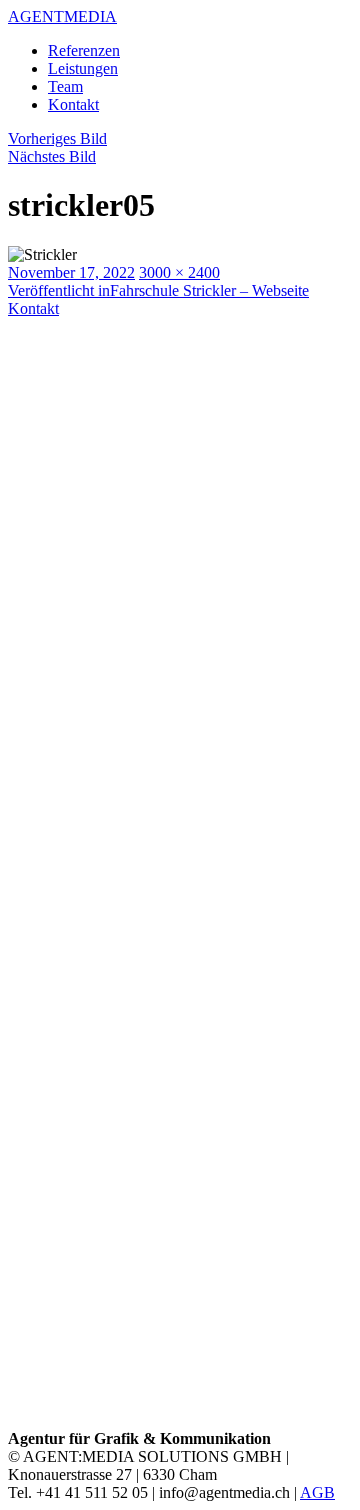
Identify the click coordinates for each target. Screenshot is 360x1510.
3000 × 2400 (179, 272)
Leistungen (83, 68)
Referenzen (84, 50)
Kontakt (73, 104)
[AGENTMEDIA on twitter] (180, 1420)
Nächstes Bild (52, 156)
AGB (317, 1492)
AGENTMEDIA (62, 16)
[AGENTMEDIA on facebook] (180, 1055)
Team (65, 86)
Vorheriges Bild (57, 138)
